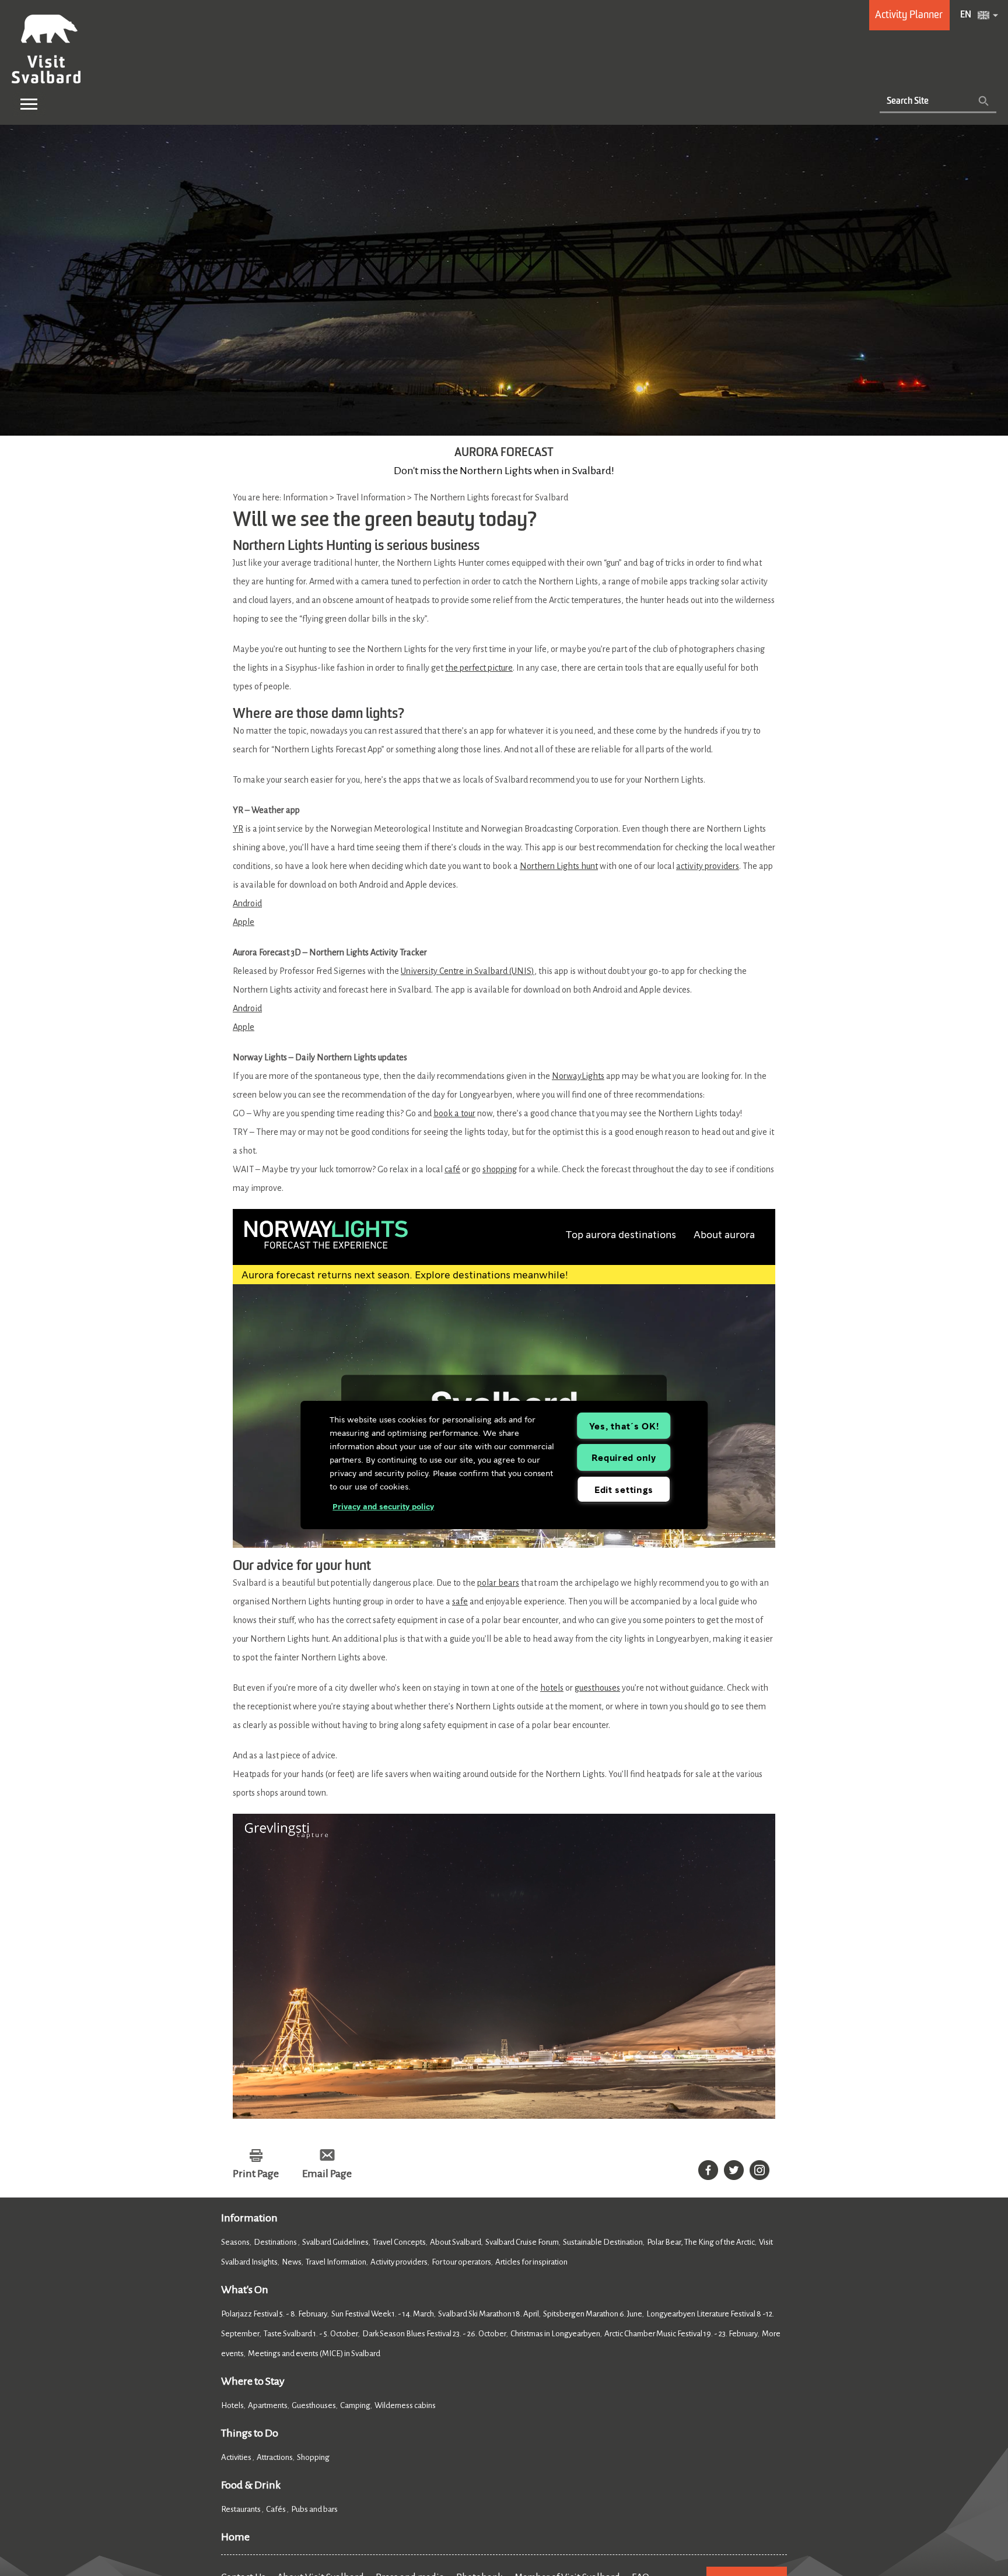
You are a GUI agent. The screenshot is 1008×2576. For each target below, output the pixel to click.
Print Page (256, 2174)
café (452, 1169)
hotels (552, 1688)
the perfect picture (479, 668)
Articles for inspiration (531, 2262)
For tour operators (461, 2262)
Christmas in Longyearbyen (555, 2334)
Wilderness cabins (405, 2405)
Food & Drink (251, 2485)
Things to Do (250, 2433)
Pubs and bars (315, 2509)
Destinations (276, 2242)
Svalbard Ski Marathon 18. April (489, 2314)
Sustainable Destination (603, 2242)
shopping (500, 1169)
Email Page (327, 2174)
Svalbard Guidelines (335, 2242)
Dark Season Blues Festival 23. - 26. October (434, 2334)
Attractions (275, 2457)
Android (247, 903)
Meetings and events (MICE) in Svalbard (314, 2354)
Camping (355, 2405)
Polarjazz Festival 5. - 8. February (274, 2314)
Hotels (232, 2405)
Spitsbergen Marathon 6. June (593, 2314)
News (292, 2262)
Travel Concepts (399, 2242)
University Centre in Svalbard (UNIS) (468, 971)
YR (238, 829)
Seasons (235, 2242)
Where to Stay (253, 2381)
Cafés (276, 2509)
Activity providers (399, 2262)
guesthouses (597, 1688)
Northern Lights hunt (559, 866)
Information (249, 2218)
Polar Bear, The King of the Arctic (701, 2242)
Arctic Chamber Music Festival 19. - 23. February (681, 2334)
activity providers (708, 866)
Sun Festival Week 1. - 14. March (383, 2314)
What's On (245, 2290)
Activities (237, 2457)
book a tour (454, 1113)
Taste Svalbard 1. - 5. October (311, 2334)
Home (235, 2537)
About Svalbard (456, 2242)
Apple (244, 922)
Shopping (314, 2457)
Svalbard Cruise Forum (522, 2242)
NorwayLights (578, 1076)
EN (966, 15)
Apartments (268, 2405)
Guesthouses (314, 2405)
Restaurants (242, 2509)
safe (460, 1601)
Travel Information (336, 2262)
